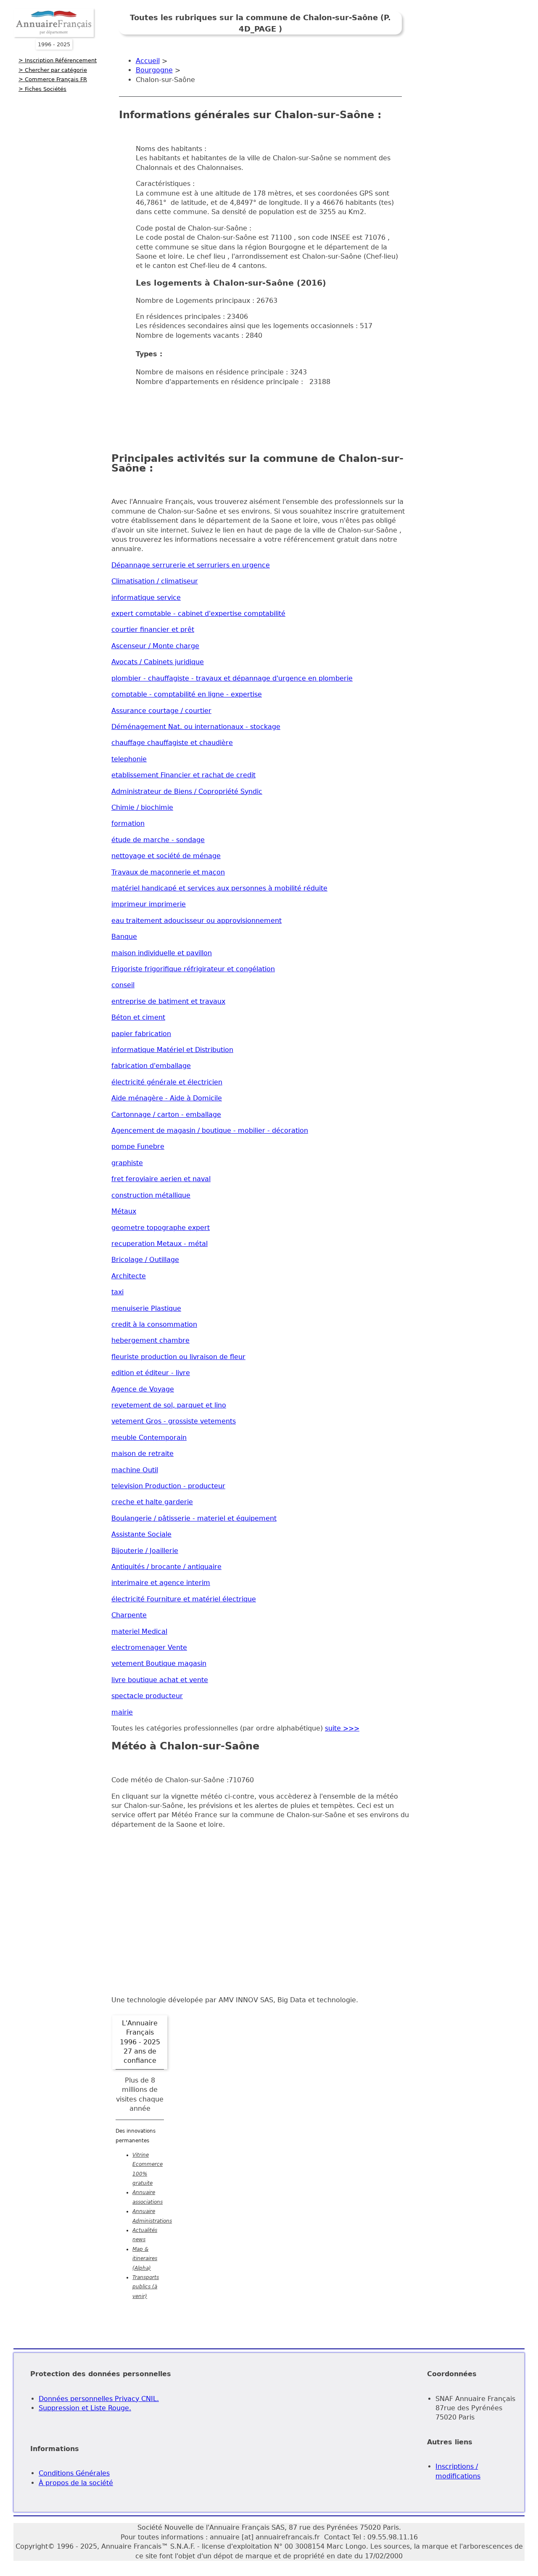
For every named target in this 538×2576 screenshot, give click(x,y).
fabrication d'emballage (151, 1066)
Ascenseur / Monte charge (155, 646)
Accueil (148, 61)
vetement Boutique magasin (159, 1663)
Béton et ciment (138, 1017)
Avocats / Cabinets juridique (158, 662)
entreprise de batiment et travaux (168, 1001)
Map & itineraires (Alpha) (145, 2259)
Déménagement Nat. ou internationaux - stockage (196, 727)
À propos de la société (76, 2483)
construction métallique (151, 1195)
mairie (122, 1712)
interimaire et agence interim (161, 1583)
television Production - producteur (168, 1486)
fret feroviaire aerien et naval (161, 1179)
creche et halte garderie (152, 1502)
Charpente (129, 1615)
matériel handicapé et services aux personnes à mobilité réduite (219, 888)
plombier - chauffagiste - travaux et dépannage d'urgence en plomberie (232, 678)
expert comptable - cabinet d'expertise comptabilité (198, 614)
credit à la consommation (154, 1324)
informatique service (146, 598)
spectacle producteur (147, 1696)
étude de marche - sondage (158, 840)
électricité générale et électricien (167, 1082)
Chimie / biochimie (142, 807)
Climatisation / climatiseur (155, 581)
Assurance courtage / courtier (161, 711)
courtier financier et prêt (153, 629)
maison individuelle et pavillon (162, 953)
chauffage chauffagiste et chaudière (172, 743)
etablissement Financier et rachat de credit (183, 775)
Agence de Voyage (143, 1389)
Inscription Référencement (61, 60)
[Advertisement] (272, 412)
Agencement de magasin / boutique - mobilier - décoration (210, 1130)
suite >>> (342, 1728)
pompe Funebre (138, 1146)
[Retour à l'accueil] (54, 35)
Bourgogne (154, 70)
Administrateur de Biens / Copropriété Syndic (187, 791)
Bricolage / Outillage (145, 1260)
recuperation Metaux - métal (160, 1244)
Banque (124, 937)
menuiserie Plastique (146, 1308)
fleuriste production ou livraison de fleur (178, 1357)
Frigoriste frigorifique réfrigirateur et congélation (193, 969)
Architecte (129, 1276)
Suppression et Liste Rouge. (85, 2408)
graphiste (127, 1163)
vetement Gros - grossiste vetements (174, 1421)
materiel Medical (139, 1631)
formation (128, 823)
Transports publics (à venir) (146, 2287)
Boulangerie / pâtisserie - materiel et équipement (194, 1518)
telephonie (129, 759)
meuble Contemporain (149, 1438)
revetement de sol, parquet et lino (169, 1405)
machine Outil (135, 1470)
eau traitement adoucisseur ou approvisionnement (196, 921)
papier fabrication (141, 1034)
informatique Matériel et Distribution (172, 1050)
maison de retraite (142, 1454)
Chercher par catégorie (56, 70)
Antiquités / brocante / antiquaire (166, 1567)
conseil (123, 985)
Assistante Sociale (141, 1534)
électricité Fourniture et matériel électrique (184, 1599)
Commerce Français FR (56, 79)
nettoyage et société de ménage (166, 856)
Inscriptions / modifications (458, 2471)
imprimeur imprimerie (149, 904)
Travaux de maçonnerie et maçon (168, 872)
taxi (117, 1292)
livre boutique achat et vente (160, 1680)
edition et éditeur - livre (151, 1373)
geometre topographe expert (161, 1228)
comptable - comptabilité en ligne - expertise (187, 694)
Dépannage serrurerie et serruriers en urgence (191, 565)
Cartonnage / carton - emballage (166, 1114)
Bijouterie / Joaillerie (145, 1551)
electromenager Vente (149, 1647)
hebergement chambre (150, 1340)
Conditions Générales (74, 2473)
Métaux (124, 1211)
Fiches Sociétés (46, 89)
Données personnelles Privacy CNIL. (99, 2399)
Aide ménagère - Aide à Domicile (167, 1098)
